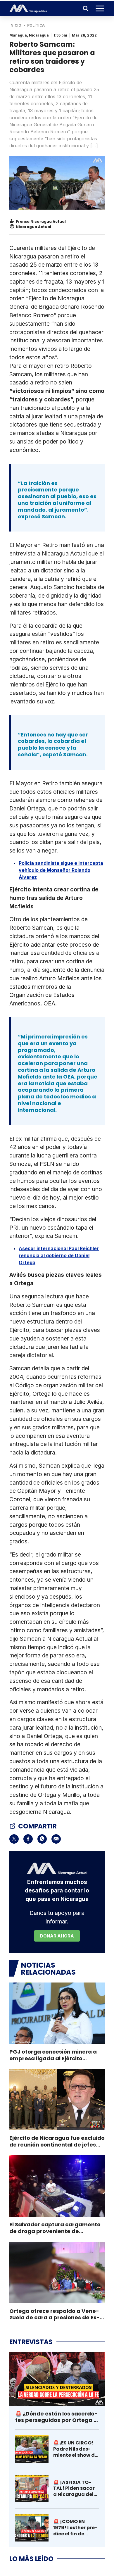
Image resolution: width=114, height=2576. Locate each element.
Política (36, 25)
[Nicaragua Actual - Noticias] (28, 8)
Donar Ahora (57, 1936)
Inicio (15, 25)
